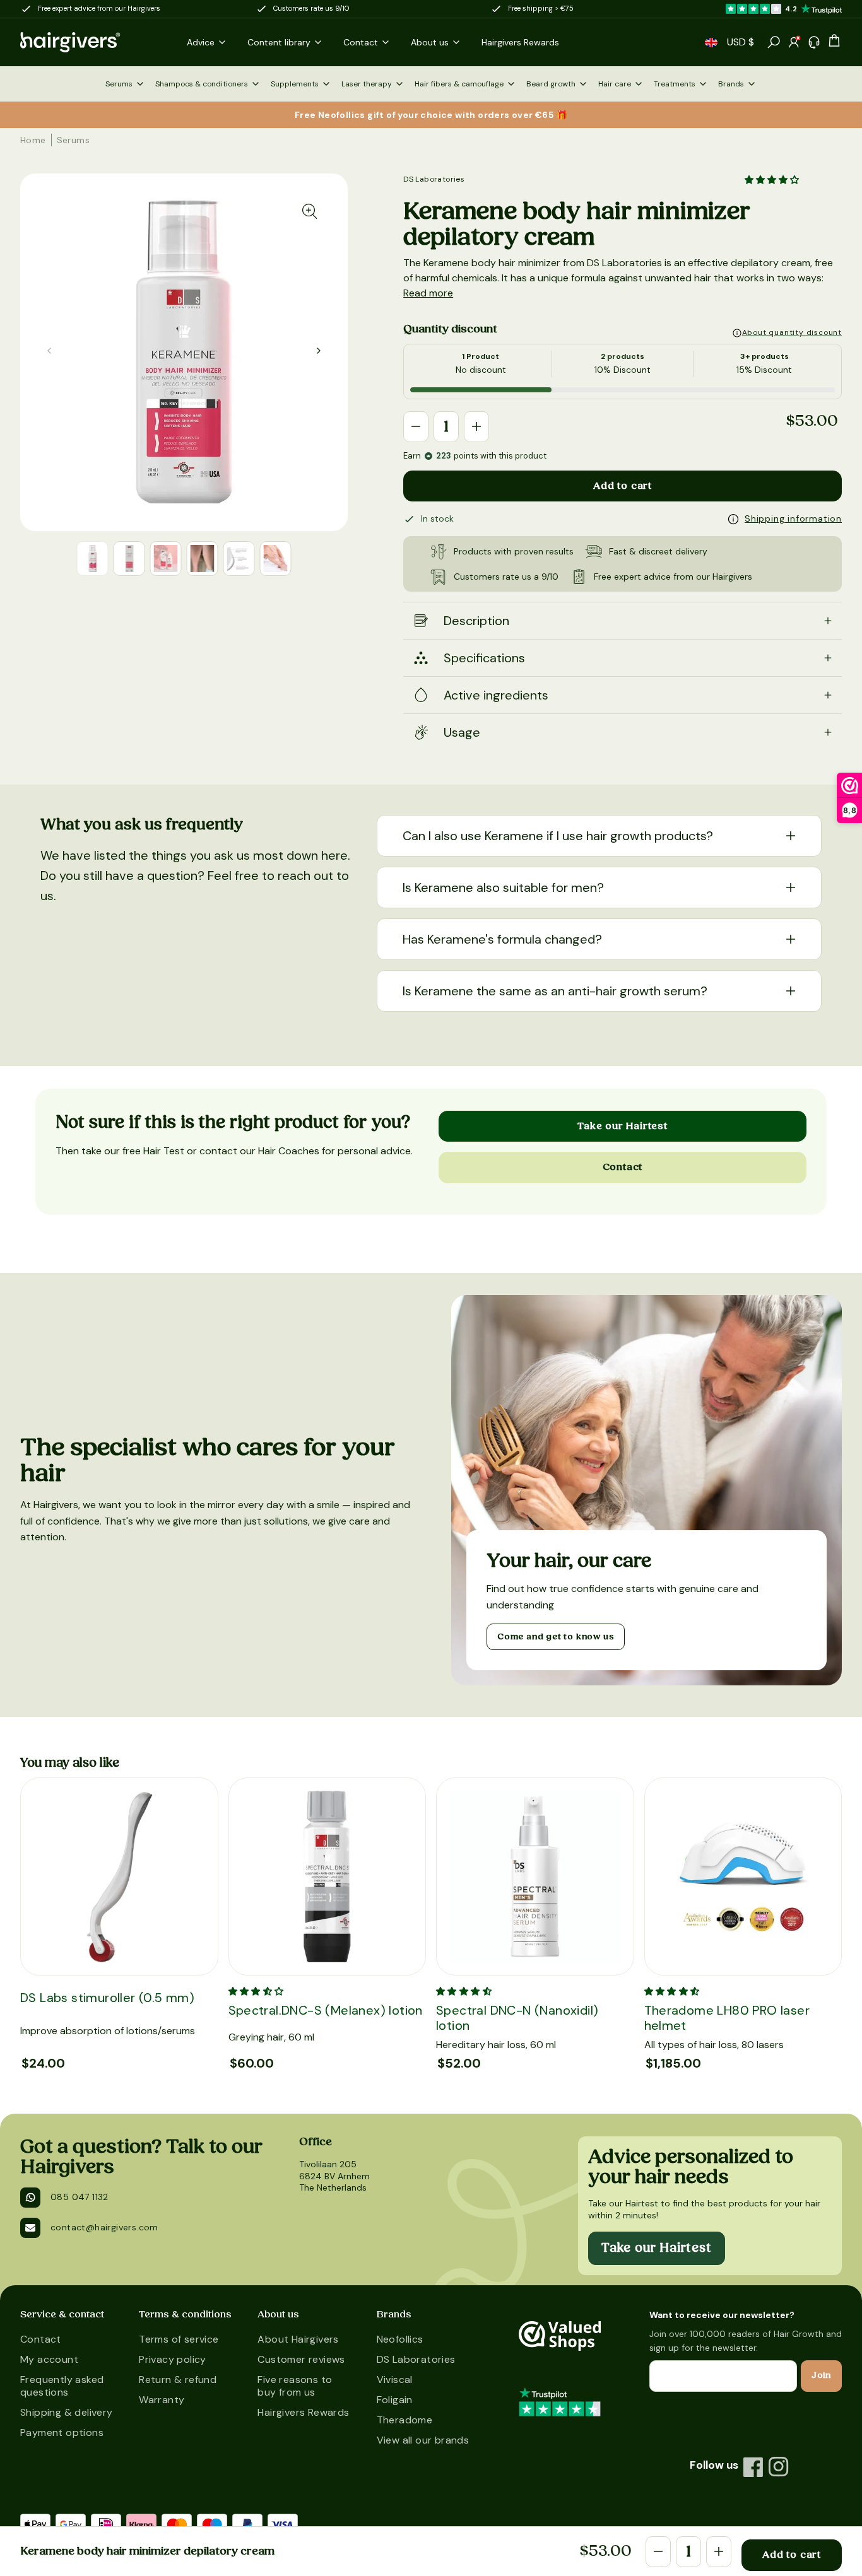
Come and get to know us (556, 1637)
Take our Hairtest (623, 1126)
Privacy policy (173, 2359)
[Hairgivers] (91, 42)
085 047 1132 (80, 2197)
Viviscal (395, 2380)
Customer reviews (301, 2359)
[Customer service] (814, 42)
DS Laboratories (434, 179)
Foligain (395, 2400)
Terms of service (179, 2339)
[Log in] (794, 42)
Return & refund (178, 2380)
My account (49, 2359)
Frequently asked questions (62, 2386)
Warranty (162, 2400)
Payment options (62, 2433)
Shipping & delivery (67, 2412)
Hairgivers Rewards (303, 2412)
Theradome (405, 2420)
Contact (623, 1167)
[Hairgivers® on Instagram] (779, 2467)
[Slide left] (319, 351)
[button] (711, 43)
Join (821, 2375)
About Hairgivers (298, 2339)
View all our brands (423, 2440)
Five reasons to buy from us (295, 2386)
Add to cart (623, 486)
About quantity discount (792, 332)
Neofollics (400, 2339)
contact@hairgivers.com (104, 2227)
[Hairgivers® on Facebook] (753, 2467)
